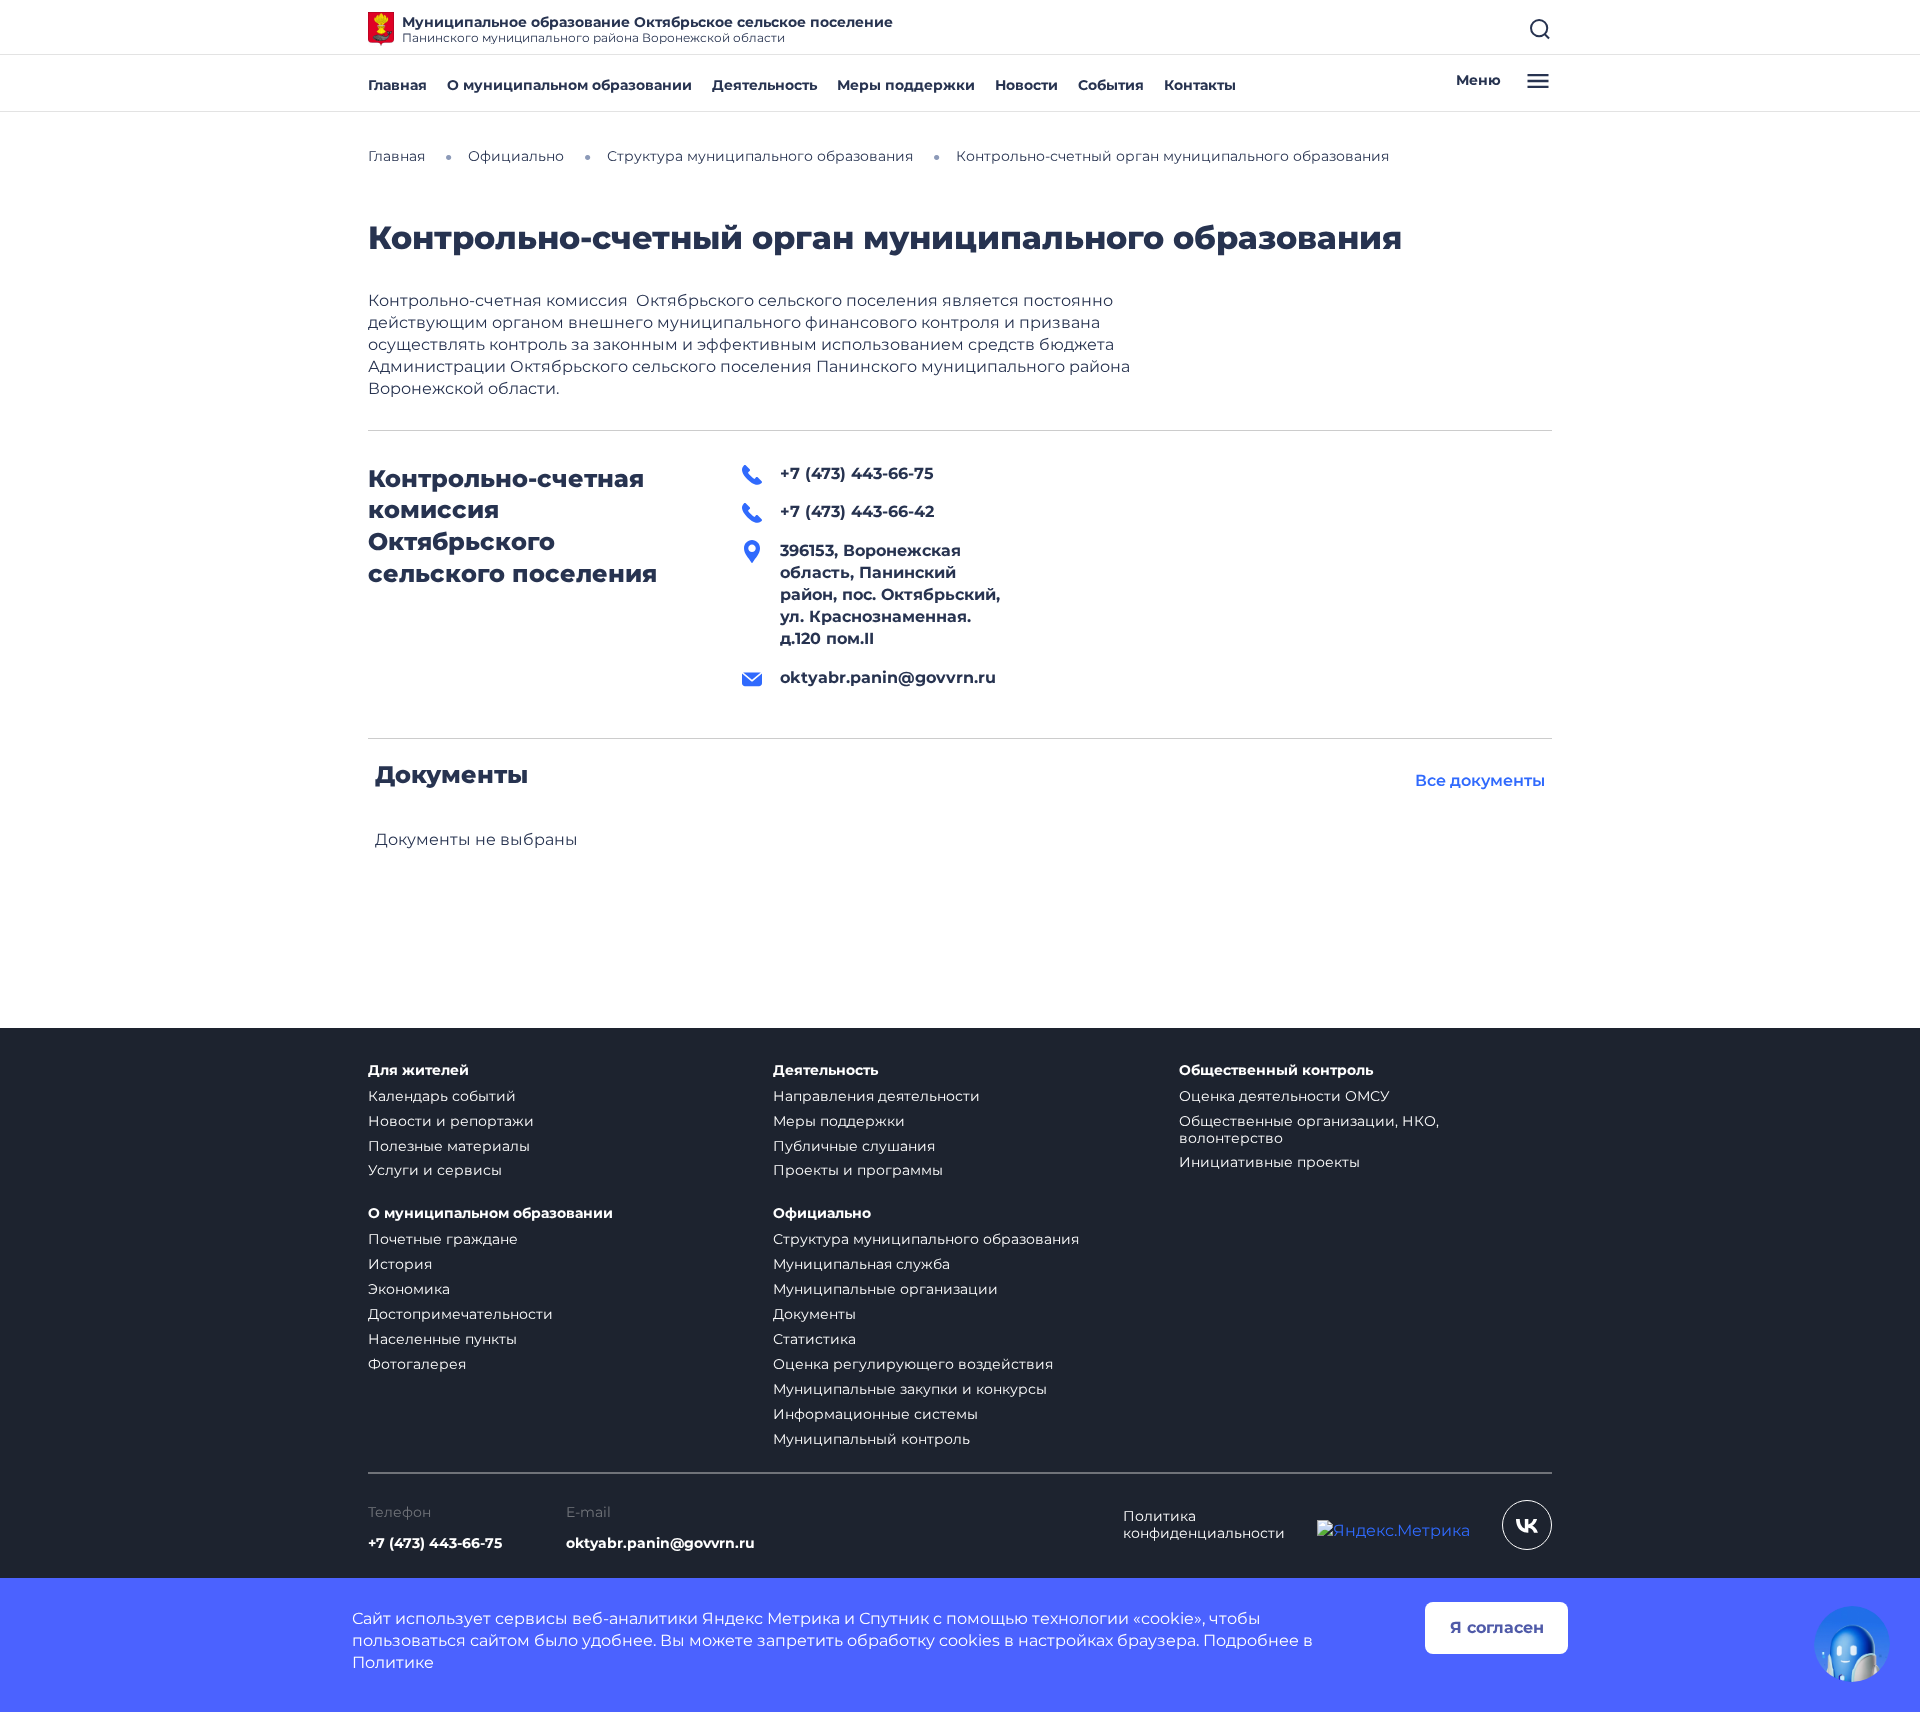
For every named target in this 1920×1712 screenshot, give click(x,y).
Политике (393, 1662)
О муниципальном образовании (569, 85)
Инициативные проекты (1269, 1162)
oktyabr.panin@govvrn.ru (660, 1543)
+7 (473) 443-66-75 (435, 1543)
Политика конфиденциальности (1204, 1525)
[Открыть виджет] (1852, 1644)
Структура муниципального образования (926, 1239)
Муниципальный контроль (871, 1439)
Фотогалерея (417, 1364)
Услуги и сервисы (435, 1170)
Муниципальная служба (861, 1264)
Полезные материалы (449, 1146)
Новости (1026, 85)
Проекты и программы (858, 1170)
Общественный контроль (1276, 1070)
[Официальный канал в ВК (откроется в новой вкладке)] (1527, 1525)
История (400, 1264)
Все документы (1480, 780)
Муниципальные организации (885, 1289)
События (1111, 85)
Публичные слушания (854, 1146)
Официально (822, 1213)
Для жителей (418, 1070)
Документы (814, 1314)
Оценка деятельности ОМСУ (1284, 1096)
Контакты (1200, 85)
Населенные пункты (442, 1339)
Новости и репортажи (451, 1121)
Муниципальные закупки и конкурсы (910, 1389)
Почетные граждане (443, 1239)
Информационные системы (875, 1414)
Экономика (409, 1289)
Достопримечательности (460, 1314)
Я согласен (1497, 1627)
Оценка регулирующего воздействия (913, 1364)
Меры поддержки (906, 85)
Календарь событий (442, 1096)
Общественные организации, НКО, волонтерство (1309, 1129)
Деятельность (764, 85)
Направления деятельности (876, 1096)
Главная (397, 85)
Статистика (814, 1339)
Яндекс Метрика (771, 1618)
